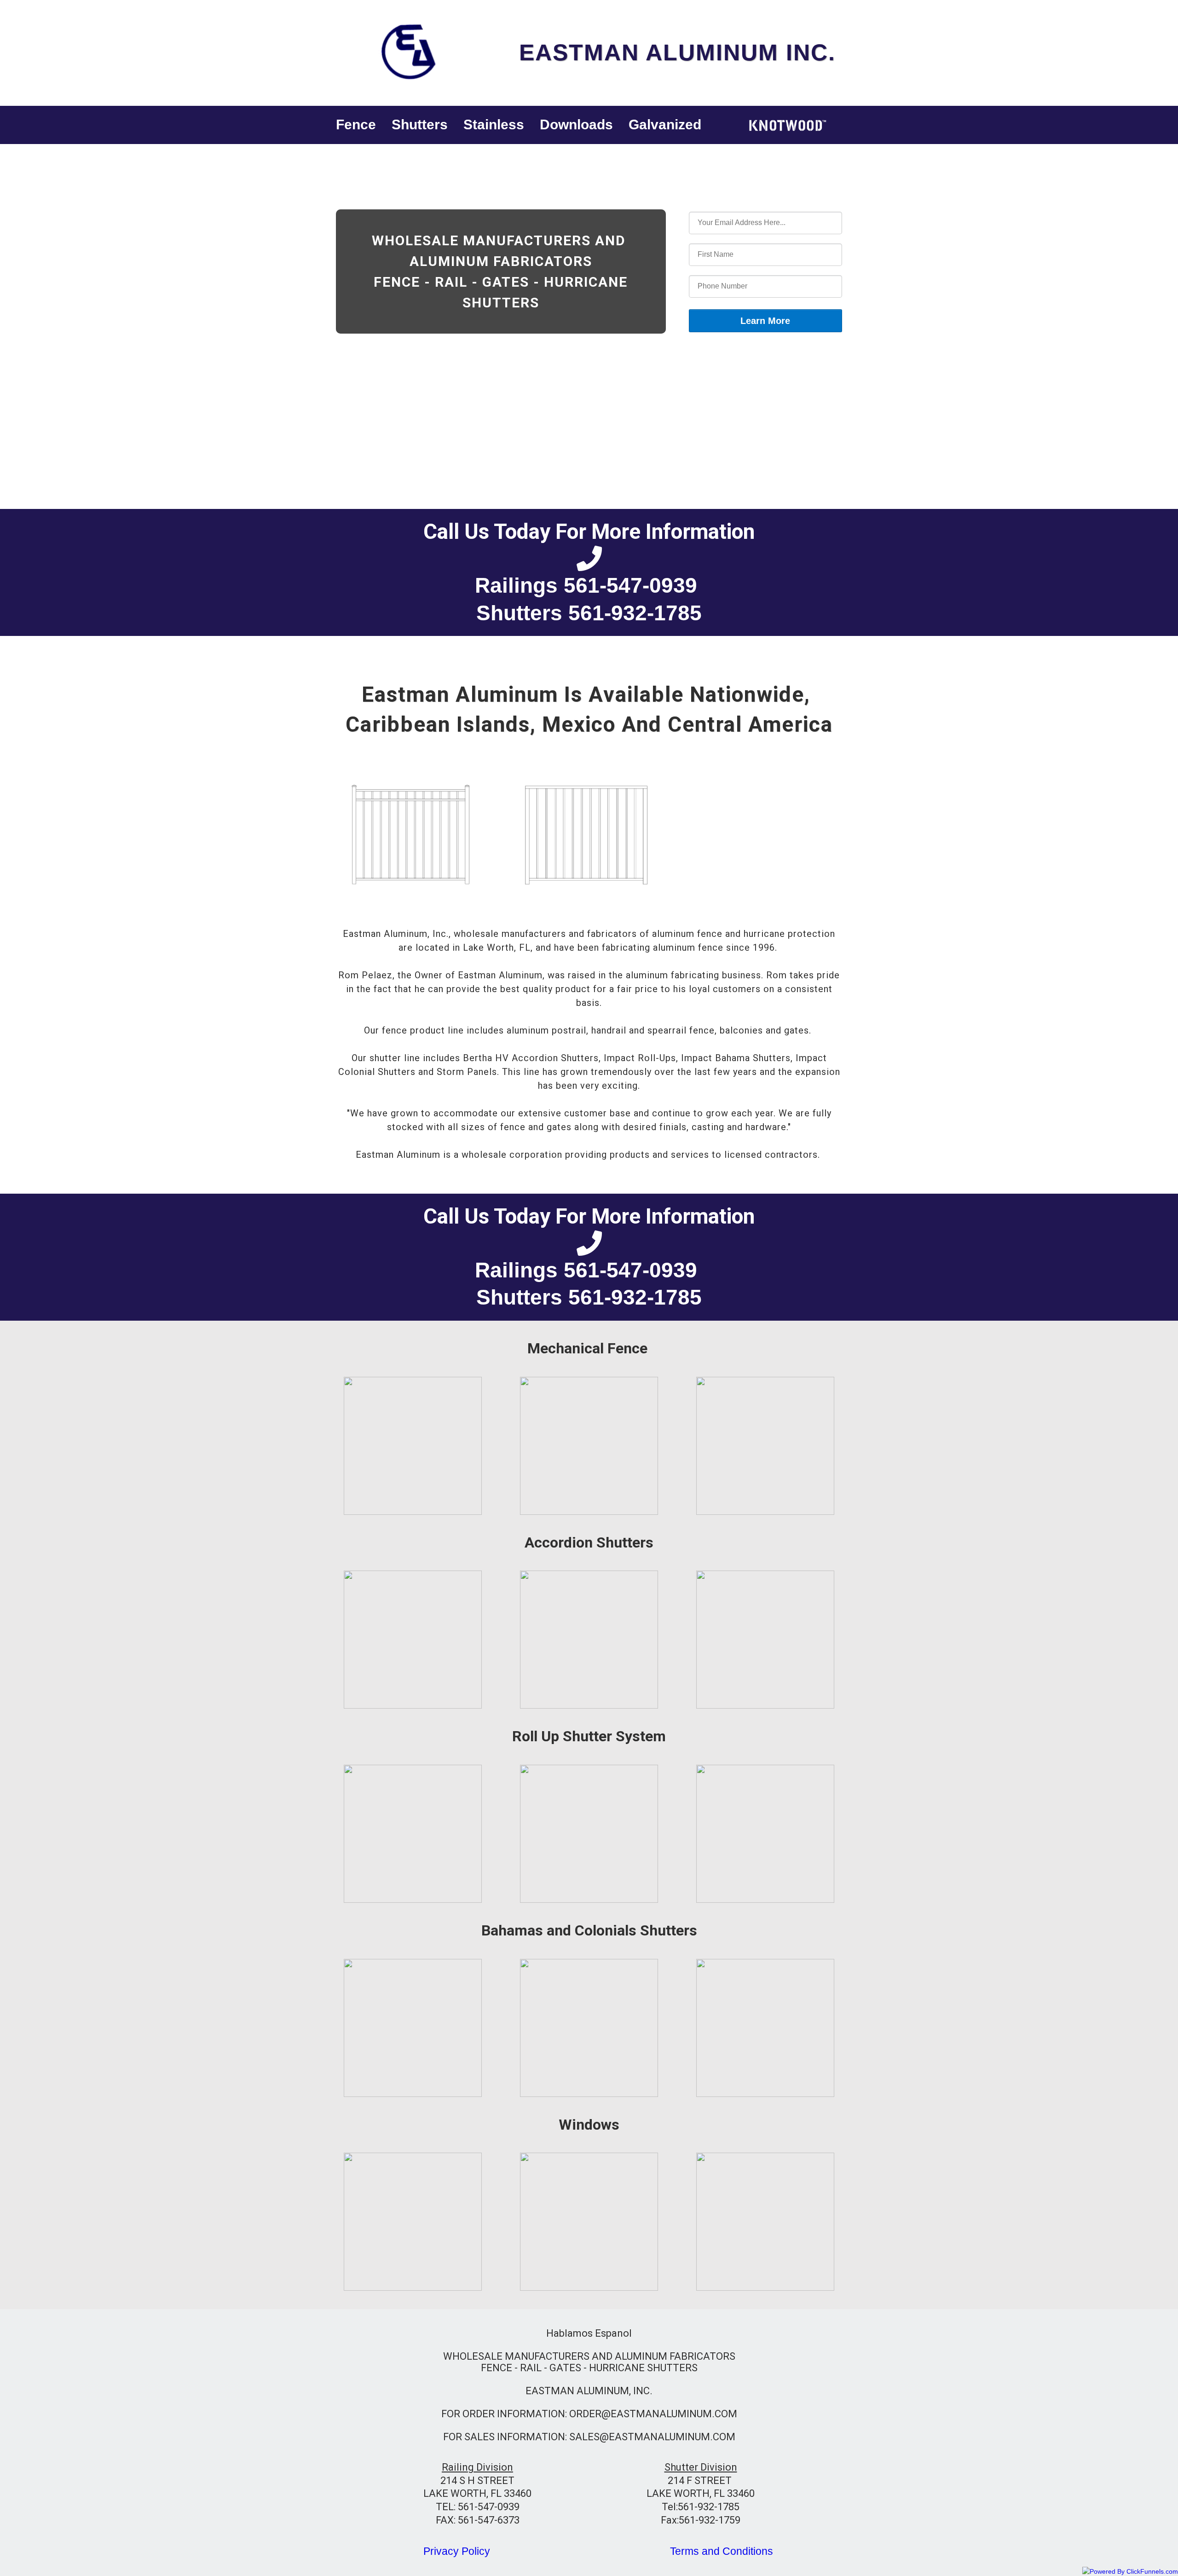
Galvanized (665, 124)
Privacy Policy (457, 2551)
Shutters (420, 124)
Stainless (494, 124)
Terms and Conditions (722, 2551)
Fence (356, 124)
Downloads (576, 124)
